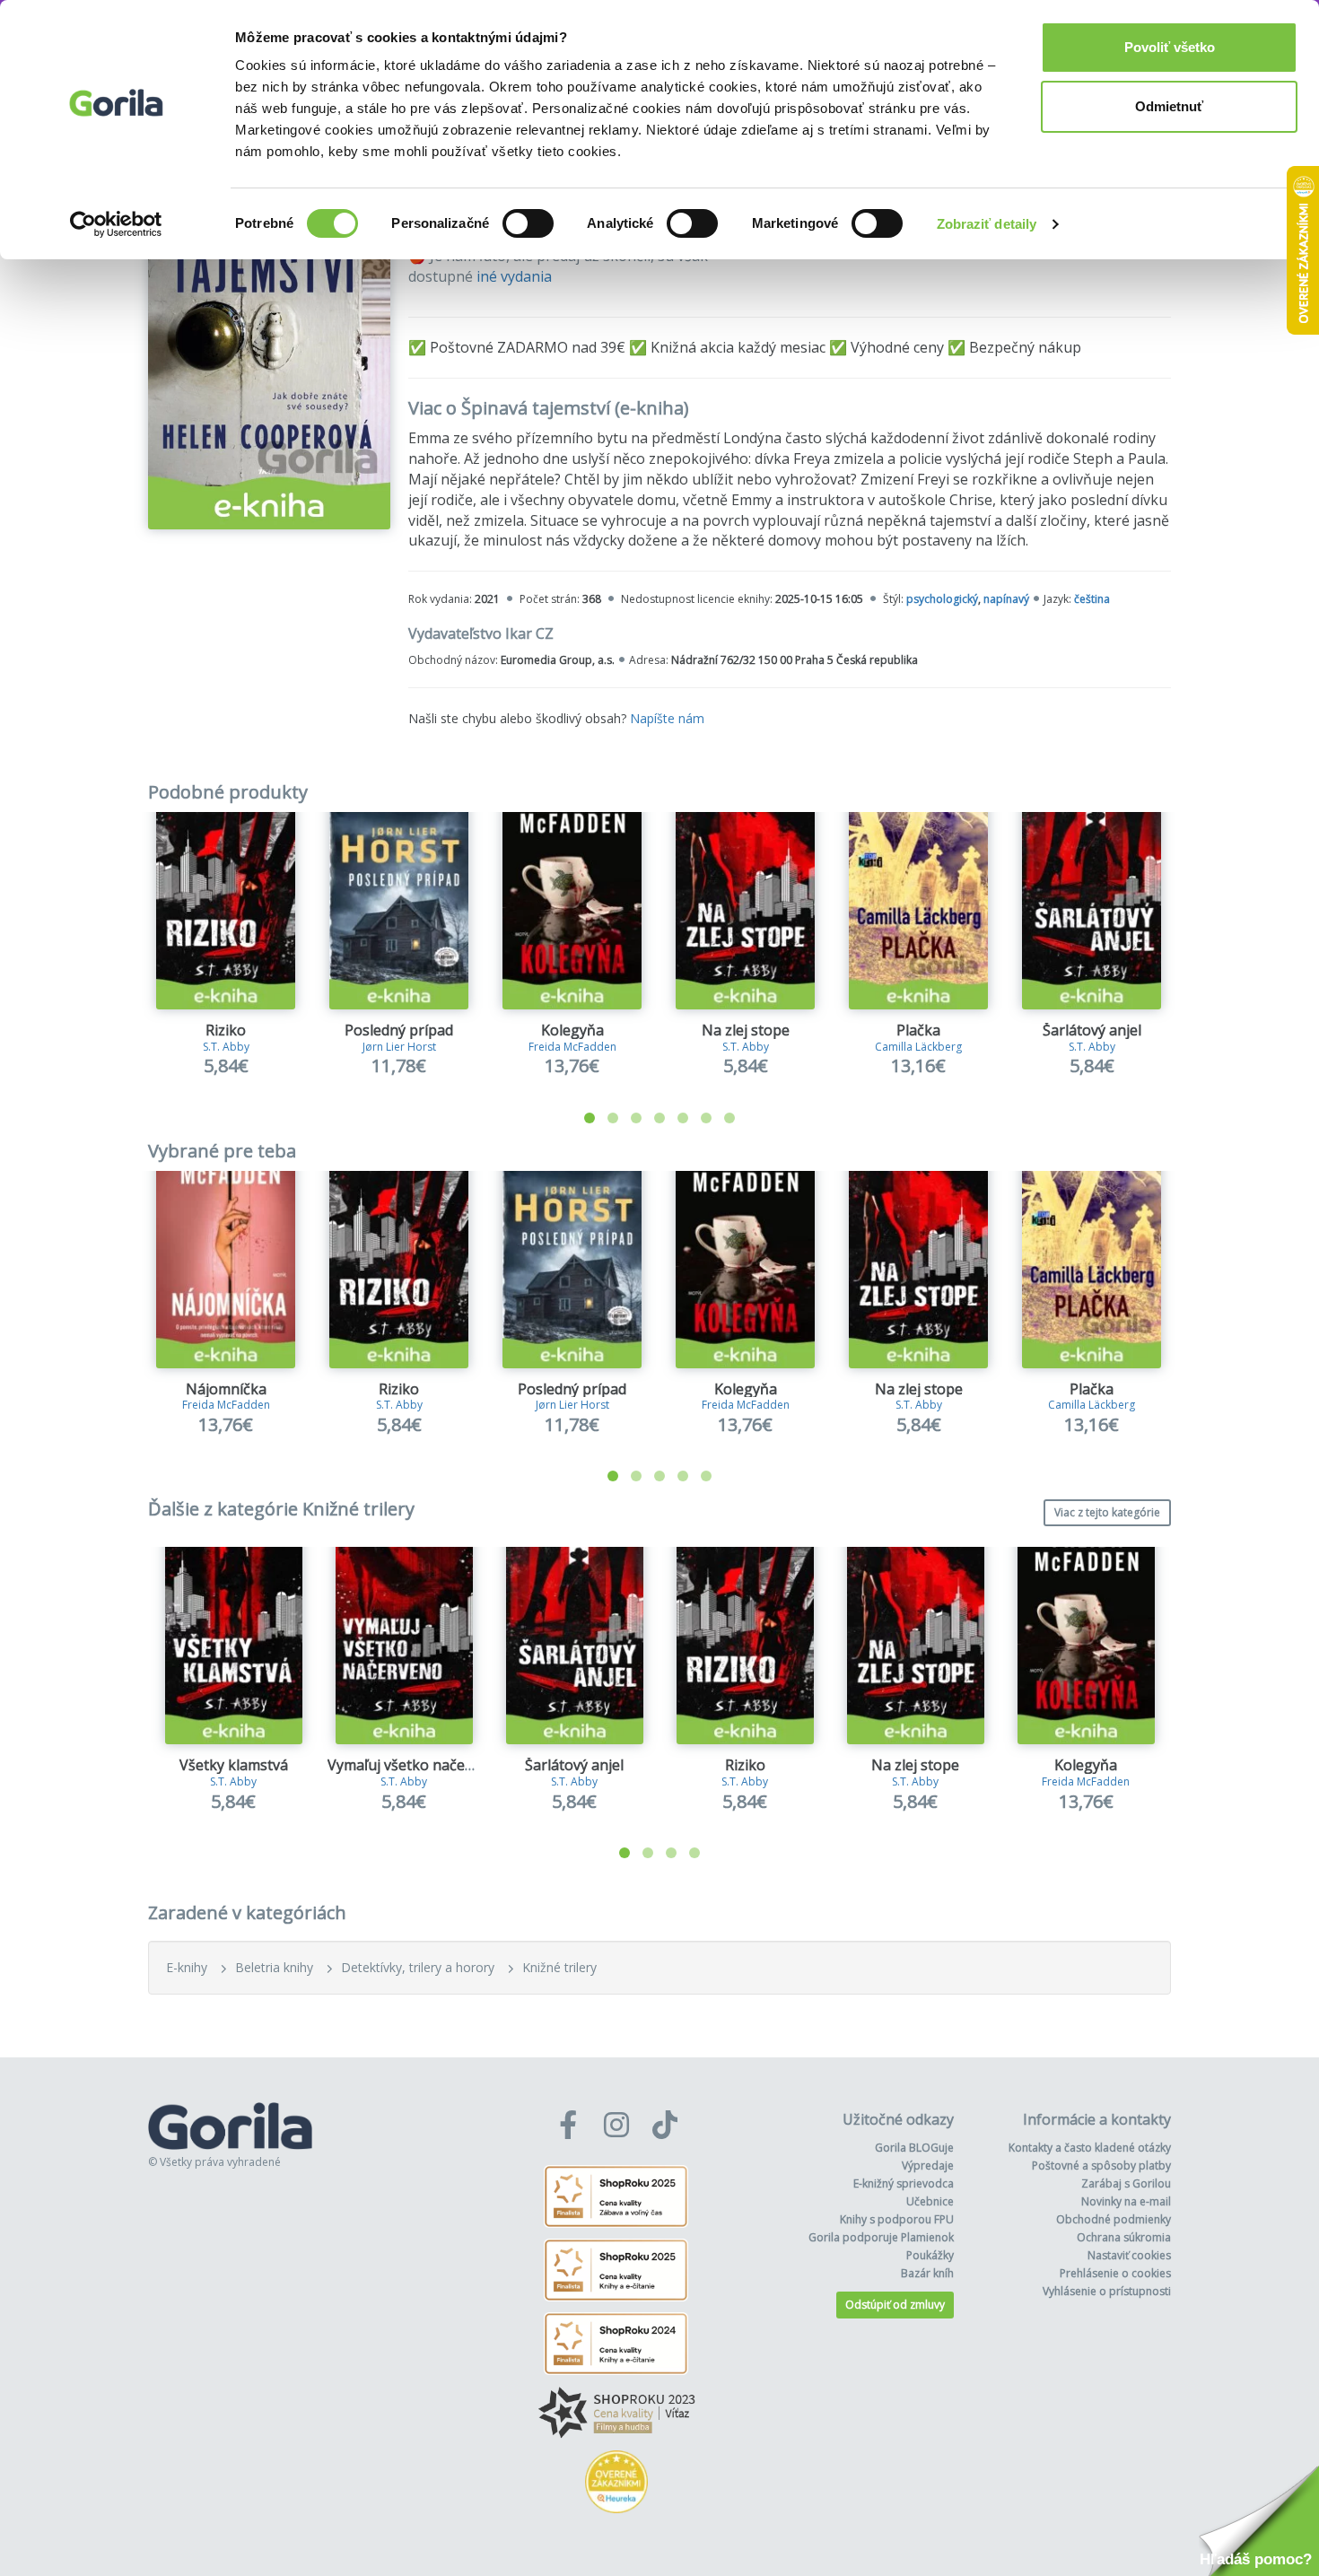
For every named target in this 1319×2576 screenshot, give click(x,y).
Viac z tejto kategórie (1107, 1512)
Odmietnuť (1169, 106)
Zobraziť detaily (987, 224)
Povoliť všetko (1170, 47)
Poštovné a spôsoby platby (1101, 2166)
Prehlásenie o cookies (1115, 2273)
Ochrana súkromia (1124, 2237)
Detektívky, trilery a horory (418, 1967)
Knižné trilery (559, 1967)
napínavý (1006, 599)
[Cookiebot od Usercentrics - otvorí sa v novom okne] (116, 224)
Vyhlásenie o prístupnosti (1107, 2291)
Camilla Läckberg (918, 1047)
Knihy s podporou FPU (897, 2219)
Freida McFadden (572, 1047)
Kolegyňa (572, 1030)
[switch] (528, 223)
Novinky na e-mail (1126, 2201)
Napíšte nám (667, 718)
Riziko (226, 1030)
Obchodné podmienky (1114, 2219)
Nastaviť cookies (1129, 2255)
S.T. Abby (226, 1047)
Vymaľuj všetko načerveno (416, 1765)
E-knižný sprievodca (904, 2183)
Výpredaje (928, 2166)
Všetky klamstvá (234, 1765)
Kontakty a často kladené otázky (1090, 2148)
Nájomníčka (226, 1389)
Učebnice (930, 2201)
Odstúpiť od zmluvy (895, 2305)
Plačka (918, 1030)
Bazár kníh (927, 2273)
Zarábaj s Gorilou (1126, 2183)
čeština (1092, 599)
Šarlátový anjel (1092, 1030)
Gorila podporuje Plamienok (881, 2237)
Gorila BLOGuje (914, 2148)
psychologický (942, 599)
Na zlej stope (746, 1030)
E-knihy (187, 1967)
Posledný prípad (399, 1030)
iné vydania (514, 276)
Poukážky (930, 2255)
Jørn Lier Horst (399, 1047)
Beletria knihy (274, 1967)
